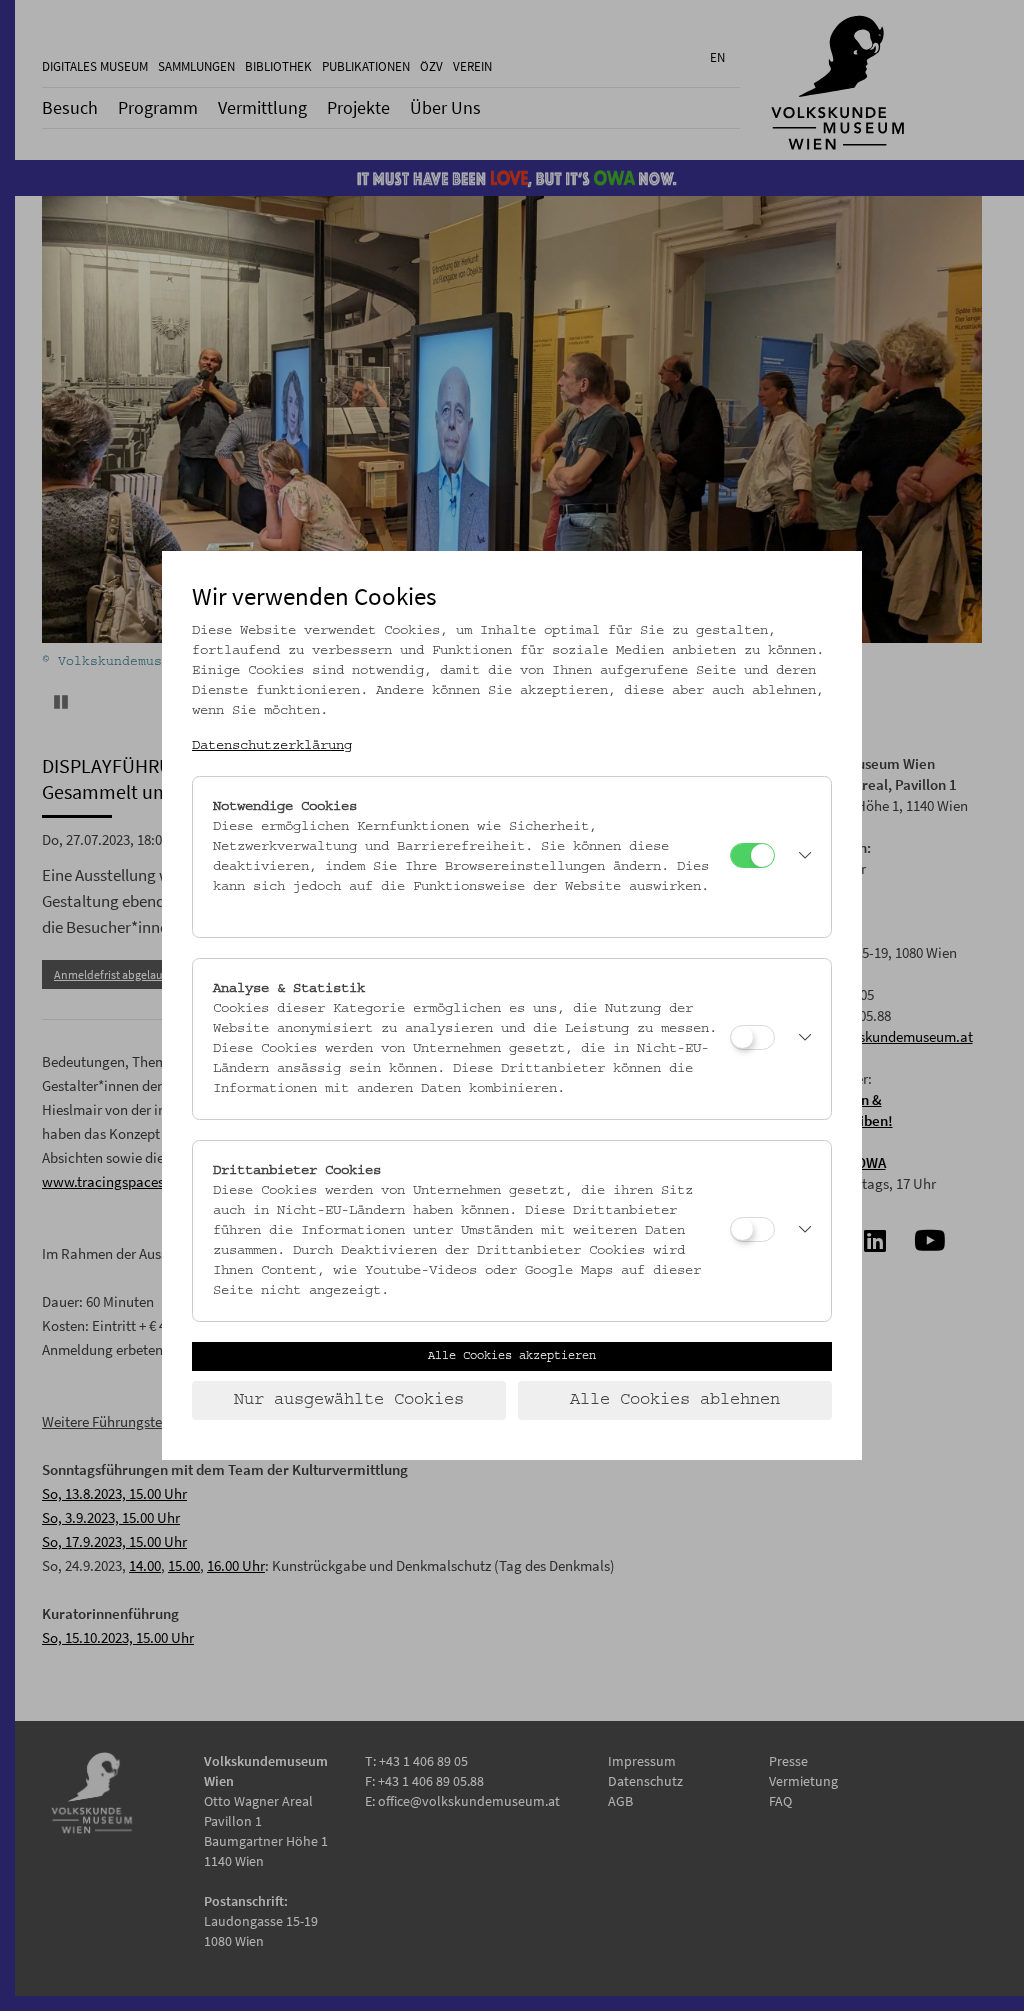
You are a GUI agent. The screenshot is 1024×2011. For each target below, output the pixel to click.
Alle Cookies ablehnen (675, 1400)
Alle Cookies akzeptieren (512, 1356)
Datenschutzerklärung (272, 746)
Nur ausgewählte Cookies (349, 1400)
